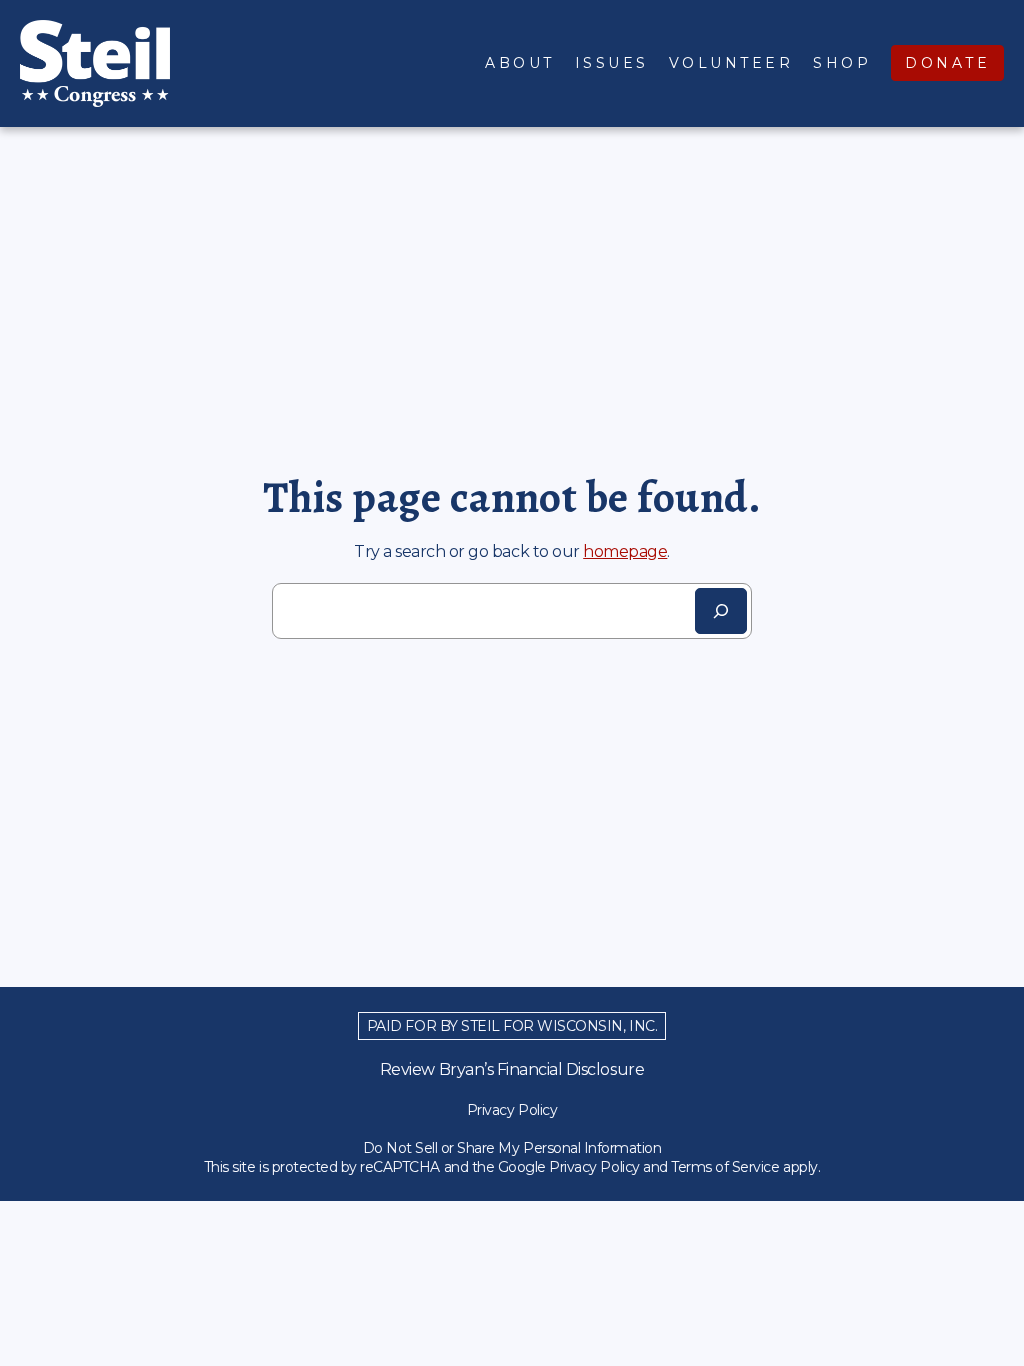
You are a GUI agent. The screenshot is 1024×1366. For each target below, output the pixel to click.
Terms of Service (725, 1167)
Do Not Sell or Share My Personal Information (512, 1148)
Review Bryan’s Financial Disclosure (512, 1069)
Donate (947, 63)
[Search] (721, 611)
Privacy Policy (512, 1110)
